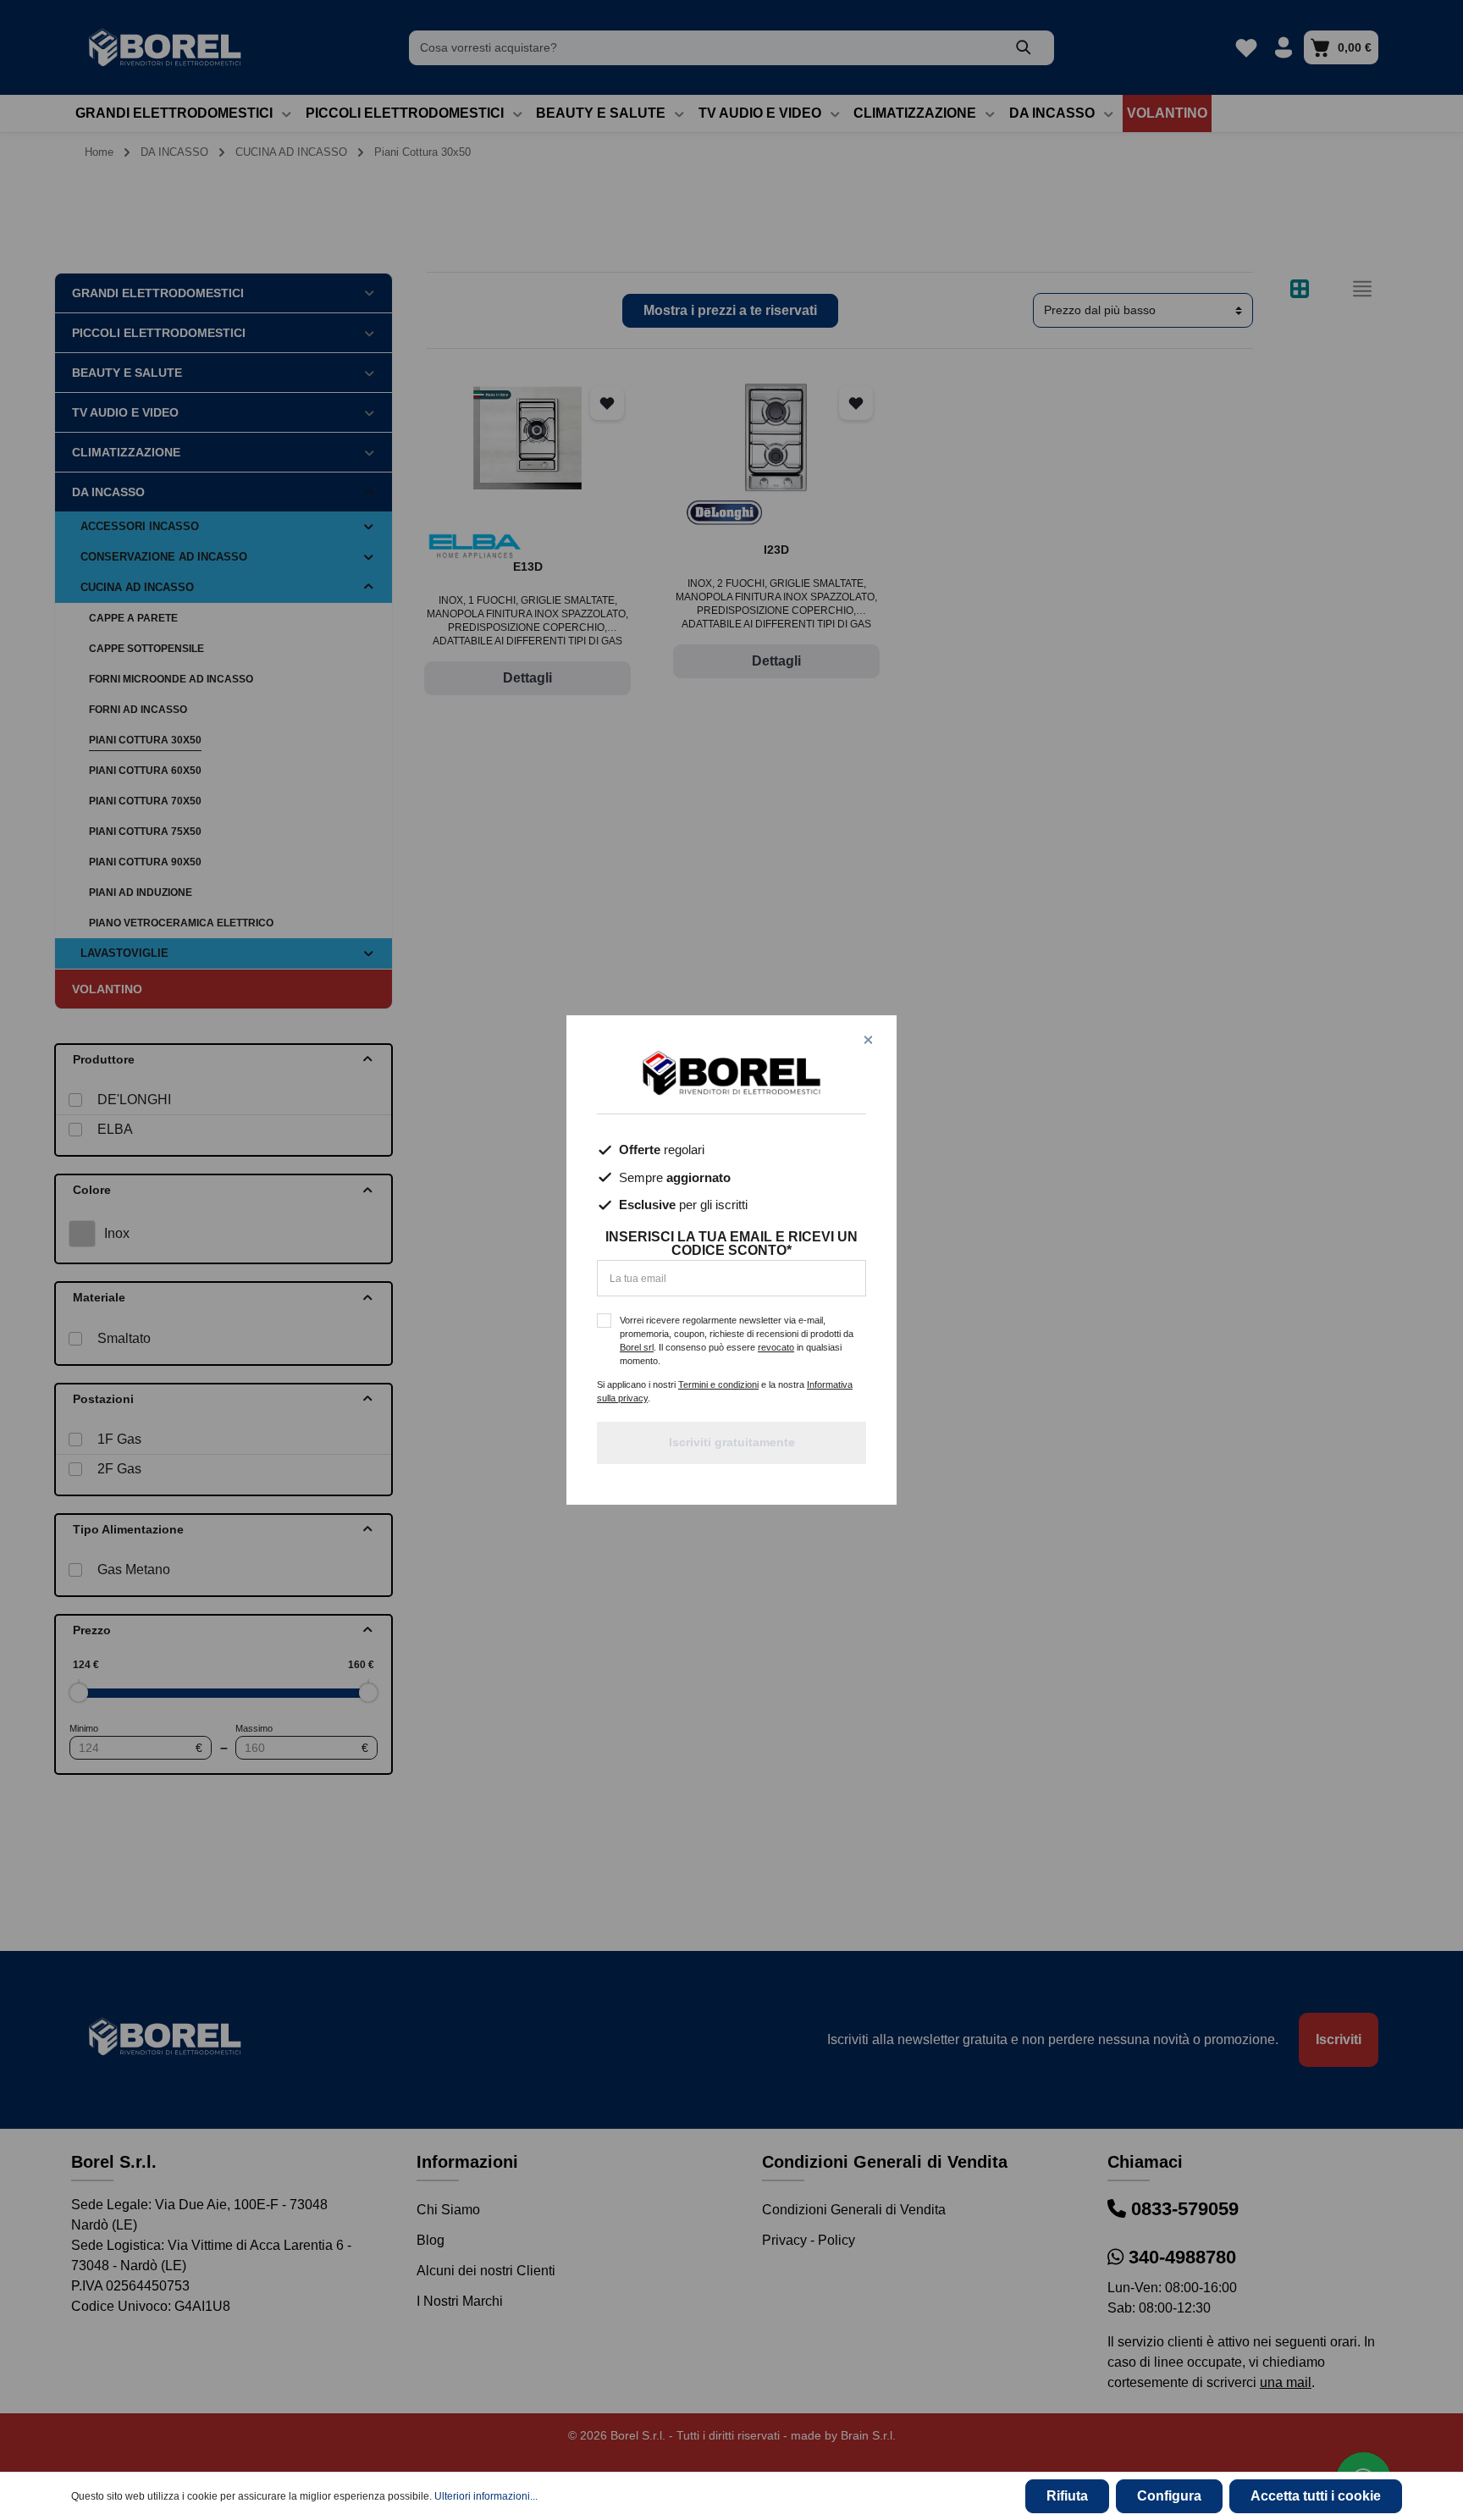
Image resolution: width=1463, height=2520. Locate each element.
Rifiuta (1067, 2496)
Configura (1169, 2496)
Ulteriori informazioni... (486, 2496)
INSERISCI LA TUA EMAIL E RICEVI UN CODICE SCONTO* (731, 1244)
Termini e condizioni (718, 1384)
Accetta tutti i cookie (1316, 2496)
